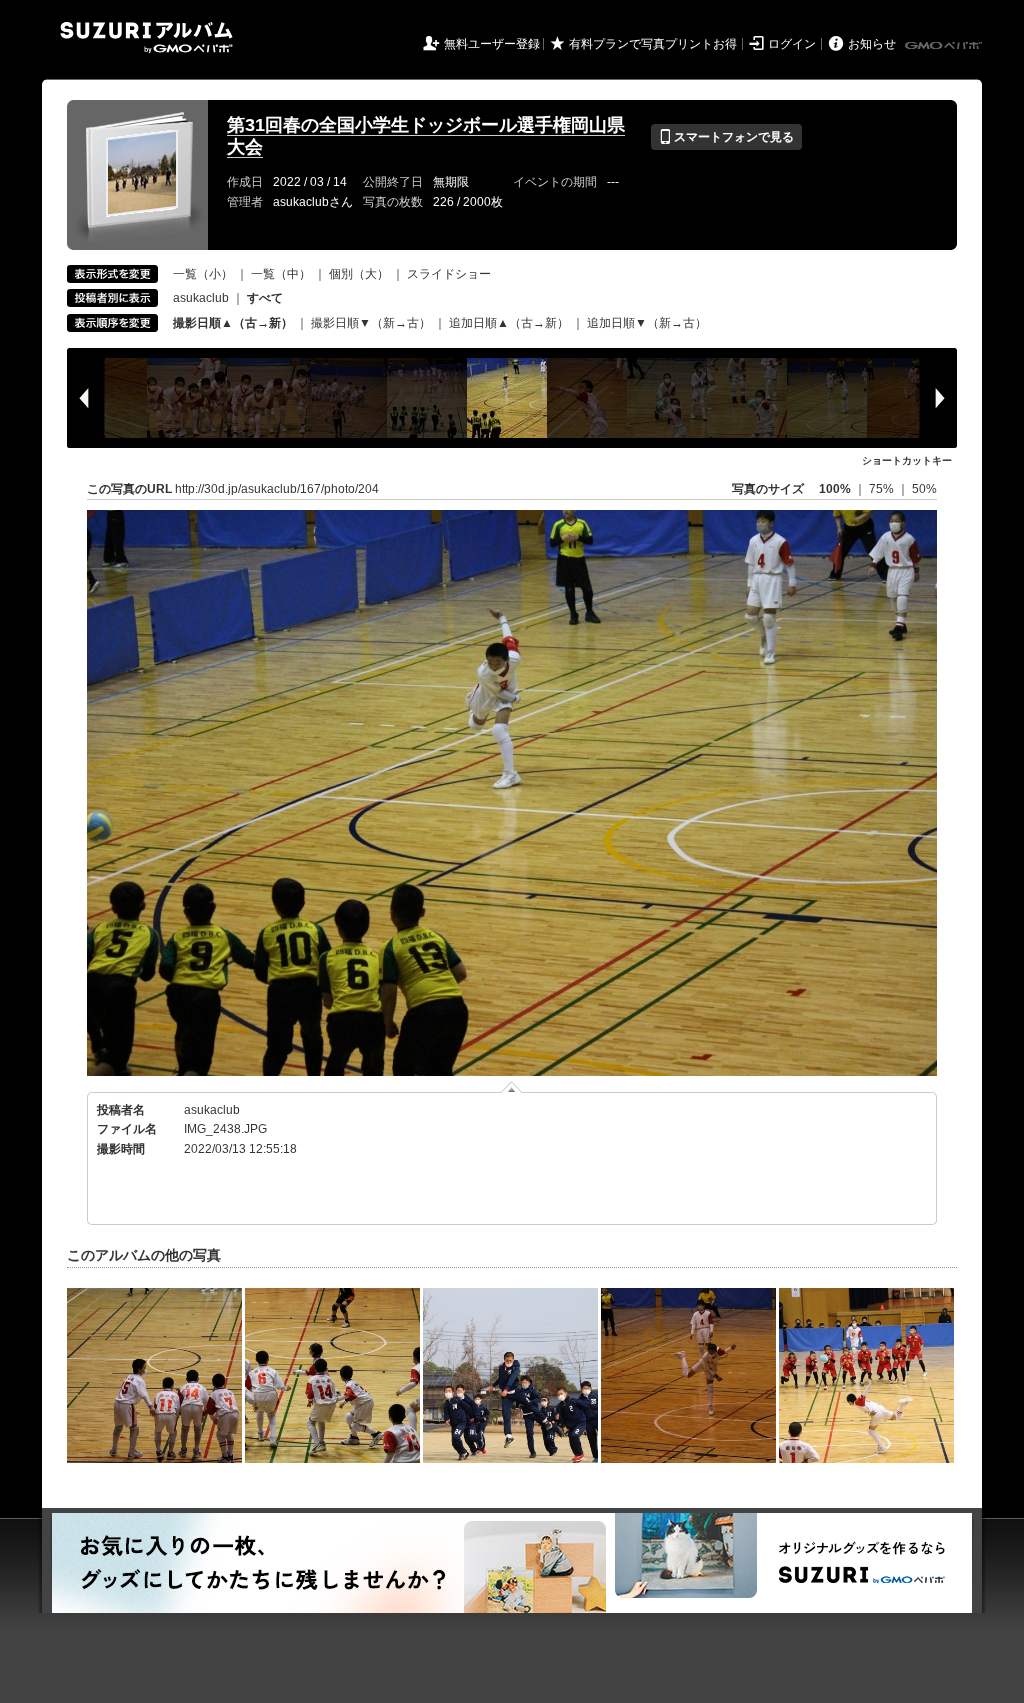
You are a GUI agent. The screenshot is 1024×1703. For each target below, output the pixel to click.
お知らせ (872, 44)
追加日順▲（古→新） (509, 323)
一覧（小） (203, 274)
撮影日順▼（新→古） (371, 323)
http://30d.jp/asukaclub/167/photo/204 (277, 489)
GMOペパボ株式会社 (945, 46)
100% (835, 489)
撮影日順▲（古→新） (233, 323)
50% (924, 489)
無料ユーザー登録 (492, 44)
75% (883, 489)
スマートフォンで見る (726, 137)
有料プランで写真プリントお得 (653, 44)
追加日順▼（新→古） (647, 323)
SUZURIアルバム (146, 37)
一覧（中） (281, 274)
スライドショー (449, 274)
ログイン (792, 44)
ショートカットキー (907, 460)
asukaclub (201, 298)
